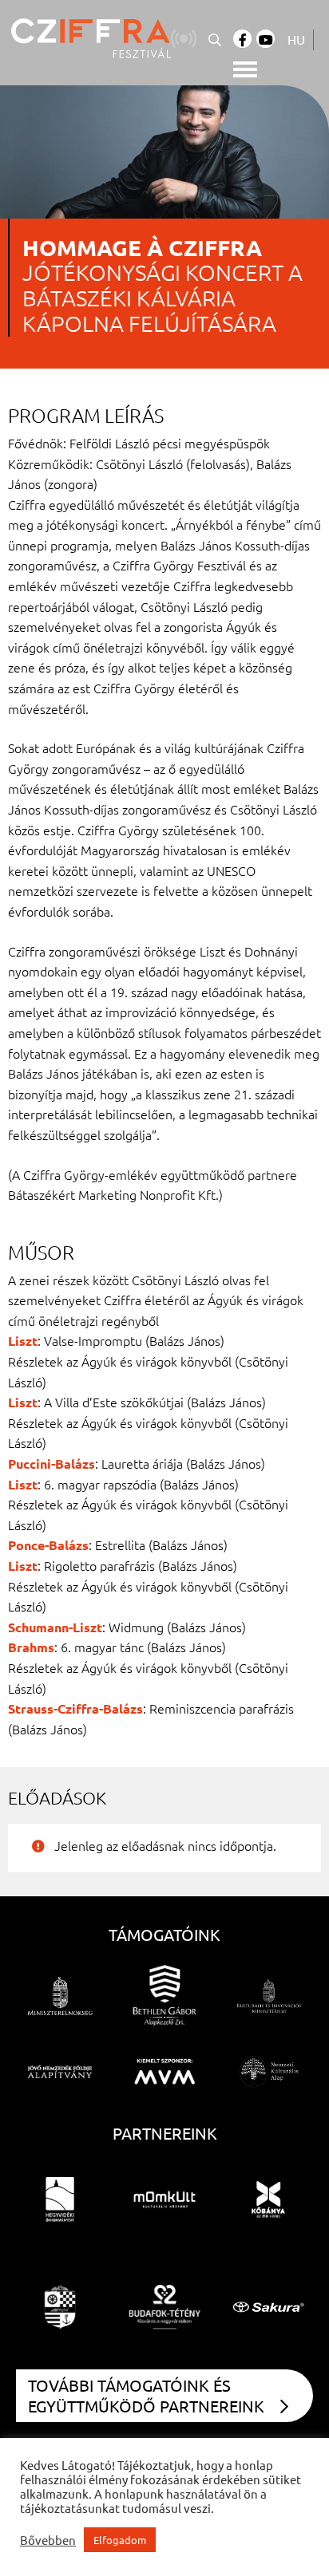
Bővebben (48, 2540)
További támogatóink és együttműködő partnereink (146, 2395)
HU (296, 39)
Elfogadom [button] (120, 2540)
